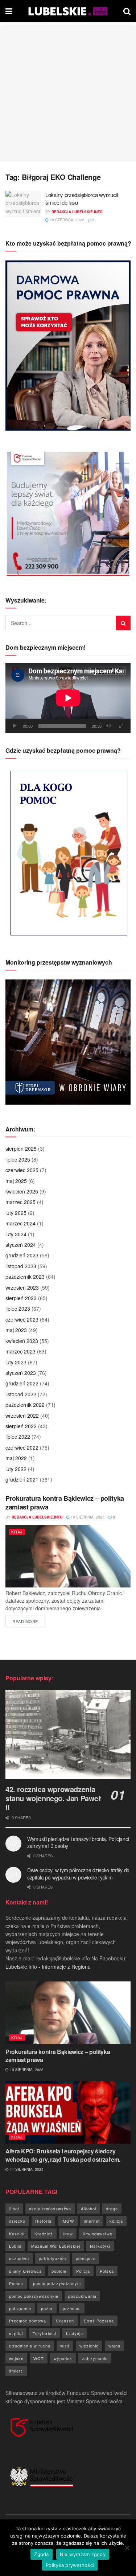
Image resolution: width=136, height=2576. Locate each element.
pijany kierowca (25, 2271)
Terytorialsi (44, 2333)
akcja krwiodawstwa (50, 2209)
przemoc (72, 2308)
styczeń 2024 (21, 1245)
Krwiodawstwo (98, 2234)
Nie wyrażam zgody (83, 2554)
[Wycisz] (108, 726)
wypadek (63, 2358)
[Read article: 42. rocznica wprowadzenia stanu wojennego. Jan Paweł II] (68, 1735)
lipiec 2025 (18, 1159)
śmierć (16, 2371)
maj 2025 (16, 1181)
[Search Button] (127, 11)
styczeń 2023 (21, 1373)
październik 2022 (25, 1405)
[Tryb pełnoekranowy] (121, 726)
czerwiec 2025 (22, 1170)
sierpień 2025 (21, 1149)
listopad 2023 (21, 1266)
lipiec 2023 (18, 1308)
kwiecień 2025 (22, 1191)
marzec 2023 (20, 1351)
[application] (68, 698)
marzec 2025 (20, 1202)
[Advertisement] (68, 93)
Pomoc (16, 2283)
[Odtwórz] (15, 726)
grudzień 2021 (22, 1479)
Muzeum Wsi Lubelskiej (56, 2246)
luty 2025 (16, 1213)
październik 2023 (25, 1277)
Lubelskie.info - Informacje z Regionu (48, 1967)
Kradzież (44, 2234)
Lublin (15, 2246)
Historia (43, 2221)
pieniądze (86, 2258)
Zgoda (41, 2554)
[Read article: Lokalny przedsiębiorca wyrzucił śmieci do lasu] (24, 204)
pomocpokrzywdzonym (57, 2283)
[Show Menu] (9, 11)
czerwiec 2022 (22, 1447)
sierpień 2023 (21, 1298)
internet (92, 2221)
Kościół (17, 2234)
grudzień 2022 (22, 1383)
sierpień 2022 (21, 1426)
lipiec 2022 (18, 1437)
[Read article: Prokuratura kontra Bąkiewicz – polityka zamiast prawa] (68, 1556)
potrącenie (20, 2308)
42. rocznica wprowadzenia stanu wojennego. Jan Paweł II (53, 1798)
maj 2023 (16, 1330)
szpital (16, 2333)
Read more (29, 1621)
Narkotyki (100, 2246)
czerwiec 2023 (22, 1319)
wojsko (16, 2358)
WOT (39, 2358)
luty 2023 (16, 1362)
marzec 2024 (20, 1223)
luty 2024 (16, 1234)
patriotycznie (52, 2258)
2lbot (14, 2209)
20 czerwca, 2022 (66, 220)
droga (112, 2209)
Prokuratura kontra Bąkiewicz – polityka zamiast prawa (65, 1502)
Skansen (65, 2321)
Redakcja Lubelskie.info (77, 212)
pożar (47, 2308)
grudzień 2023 (22, 1255)
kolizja (116, 2221)
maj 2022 (16, 1458)
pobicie (59, 2271)
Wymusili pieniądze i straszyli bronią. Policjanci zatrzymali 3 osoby (78, 1842)
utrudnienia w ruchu (30, 2346)
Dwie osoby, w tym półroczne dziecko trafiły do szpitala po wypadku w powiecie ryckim (78, 1874)
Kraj (17, 1532)
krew (68, 2234)
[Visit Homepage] (68, 11)
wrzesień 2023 (22, 1287)
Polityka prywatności (70, 2565)
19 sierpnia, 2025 (87, 1517)
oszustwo (19, 2258)
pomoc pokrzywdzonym (34, 2296)
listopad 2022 (21, 1394)
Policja (83, 2271)
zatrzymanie (95, 2358)
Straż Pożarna (99, 2321)
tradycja (75, 2333)
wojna (114, 2346)
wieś (65, 2346)
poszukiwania (82, 2296)
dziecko (17, 2221)
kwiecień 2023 (22, 1341)
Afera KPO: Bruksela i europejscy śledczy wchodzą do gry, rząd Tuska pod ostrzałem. (63, 2155)
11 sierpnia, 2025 (26, 2169)
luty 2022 (16, 1469)
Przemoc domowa (28, 2321)
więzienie (89, 2346)
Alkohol (88, 2209)
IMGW (68, 2221)
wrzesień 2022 (22, 1416)
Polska (107, 2271)
